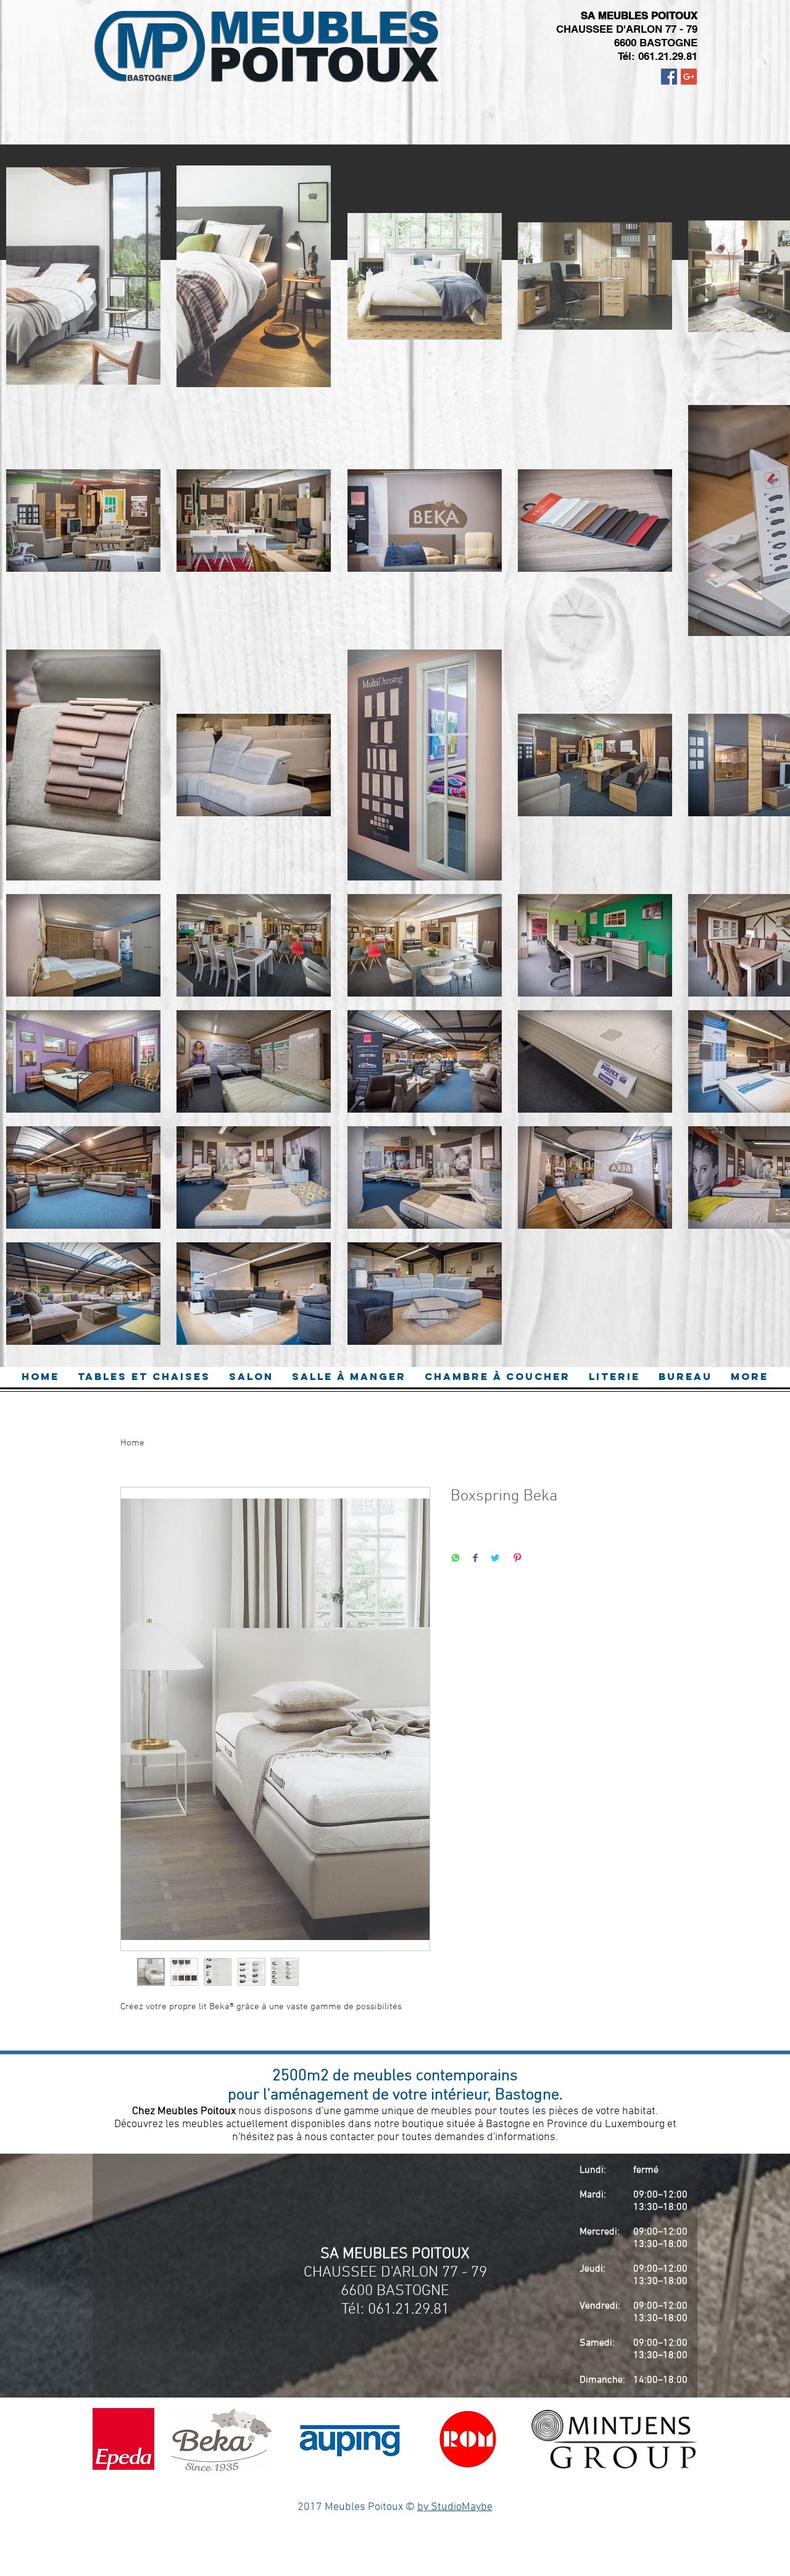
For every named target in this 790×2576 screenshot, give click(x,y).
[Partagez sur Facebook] (475, 1559)
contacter (354, 2137)
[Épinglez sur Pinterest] (517, 1559)
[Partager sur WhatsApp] (455, 1559)
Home (132, 1443)
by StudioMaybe (455, 2507)
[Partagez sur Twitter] (495, 1559)
